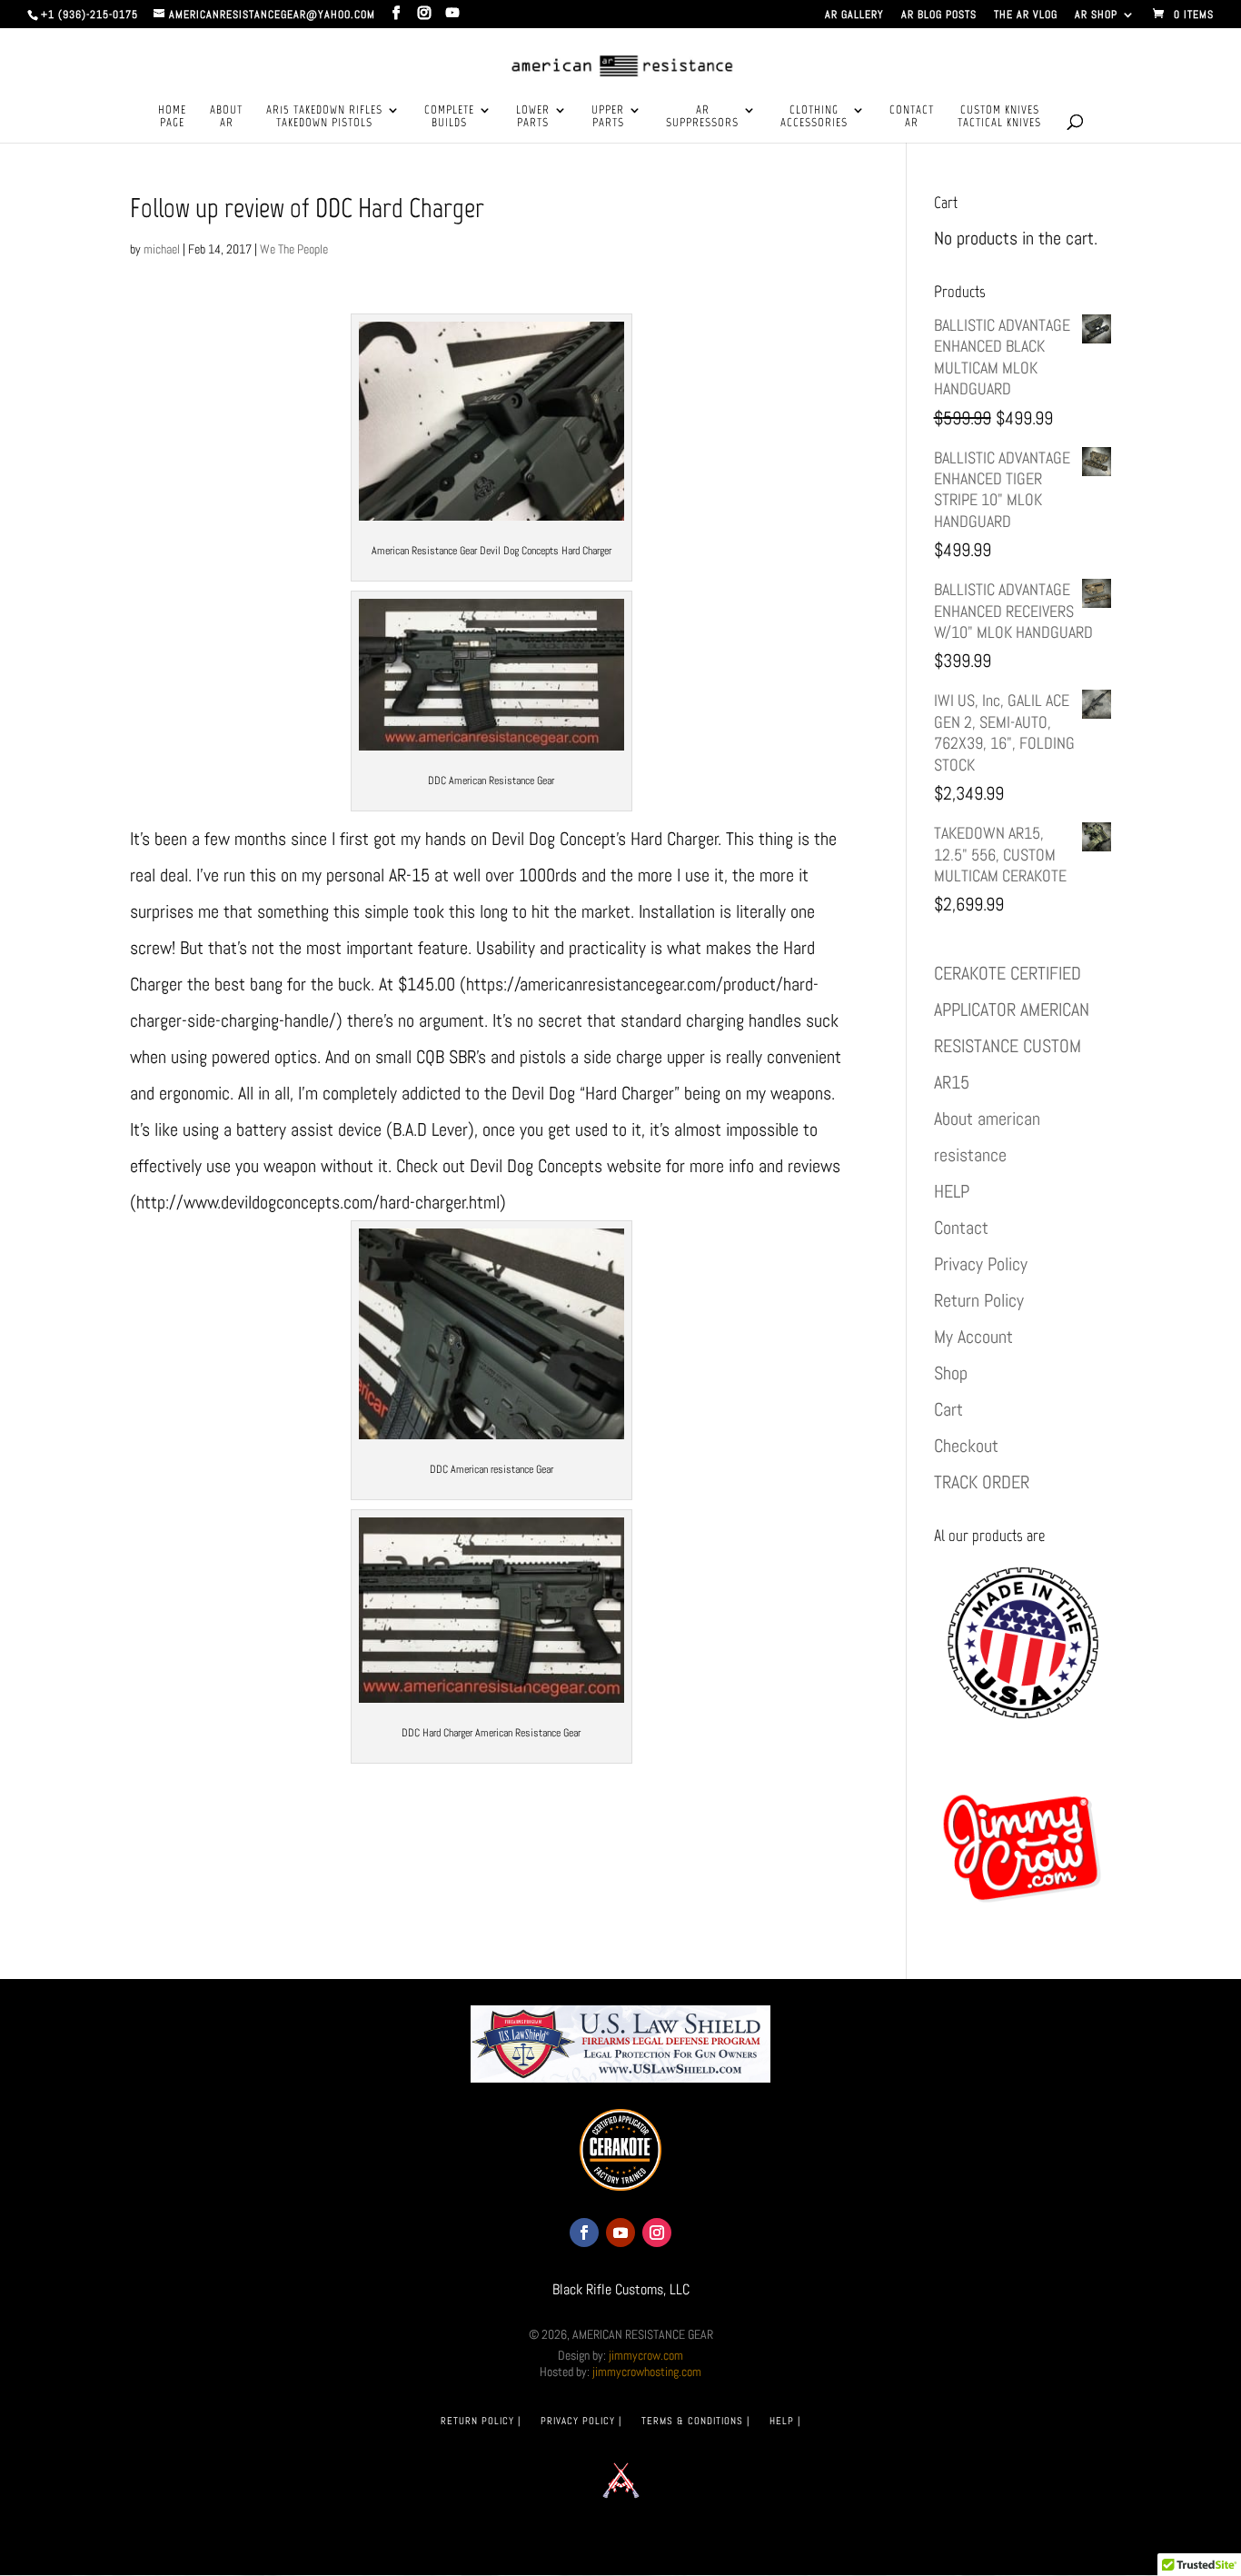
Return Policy (979, 1300)
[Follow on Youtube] (620, 2233)
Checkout (966, 1446)
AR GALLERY (854, 15)
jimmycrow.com (646, 2355)
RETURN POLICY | (481, 2421)
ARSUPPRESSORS (702, 116)
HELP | (785, 2421)
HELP (952, 1191)
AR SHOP (1096, 15)
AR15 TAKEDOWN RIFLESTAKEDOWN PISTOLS (324, 116)
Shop (951, 1373)
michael (162, 249)
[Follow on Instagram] (657, 2233)
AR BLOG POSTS (939, 15)
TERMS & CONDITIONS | (695, 2421)
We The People (294, 249)
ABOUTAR (226, 116)
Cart (948, 1409)
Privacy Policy (981, 1264)
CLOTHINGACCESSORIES (814, 116)
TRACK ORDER (982, 1482)
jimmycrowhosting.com (647, 2372)
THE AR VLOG (1026, 15)
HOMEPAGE (172, 116)
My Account (973, 1337)
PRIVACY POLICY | (581, 2421)
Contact (961, 1228)
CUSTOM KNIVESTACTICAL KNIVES (999, 116)
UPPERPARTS (608, 116)
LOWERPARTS (533, 116)
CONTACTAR (912, 116)
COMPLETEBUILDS (449, 116)
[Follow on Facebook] (584, 2233)
